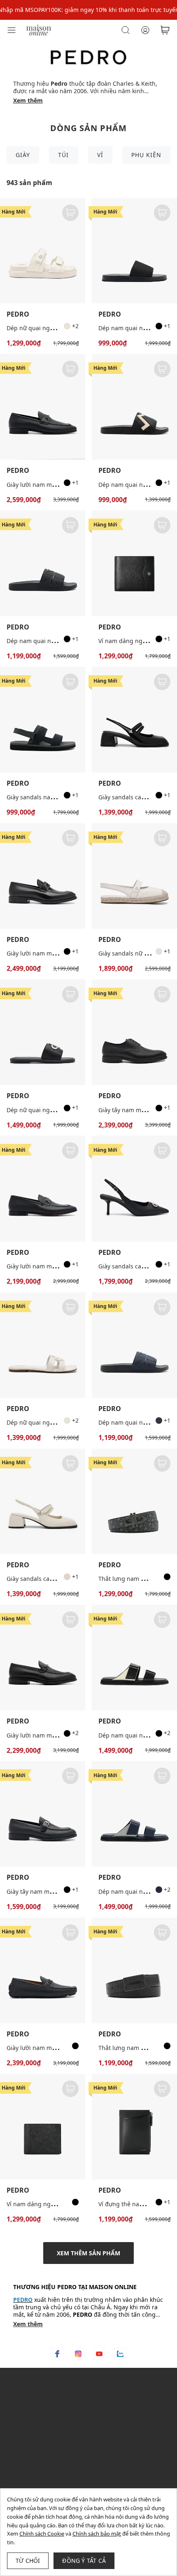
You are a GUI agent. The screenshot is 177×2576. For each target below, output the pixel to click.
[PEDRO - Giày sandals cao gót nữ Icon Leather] (134, 1188)
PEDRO (18, 314)
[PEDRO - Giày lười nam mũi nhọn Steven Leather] (43, 1188)
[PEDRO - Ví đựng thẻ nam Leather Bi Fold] (134, 2127)
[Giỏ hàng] (165, 30)
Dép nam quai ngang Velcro (137, 1735)
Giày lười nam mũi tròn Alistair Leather (60, 485)
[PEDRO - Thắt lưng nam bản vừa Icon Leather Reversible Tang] (134, 1501)
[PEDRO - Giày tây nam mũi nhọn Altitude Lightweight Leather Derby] (134, 1032)
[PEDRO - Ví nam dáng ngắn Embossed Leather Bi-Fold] (43, 2127)
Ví (100, 155)
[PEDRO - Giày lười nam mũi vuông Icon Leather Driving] (43, 1970)
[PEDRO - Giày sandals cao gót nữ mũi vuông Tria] (134, 720)
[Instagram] (78, 2354)
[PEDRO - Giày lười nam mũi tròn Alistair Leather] (43, 407)
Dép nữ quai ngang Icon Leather (52, 1422)
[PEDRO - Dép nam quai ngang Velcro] (134, 1658)
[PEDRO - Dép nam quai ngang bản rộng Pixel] (43, 563)
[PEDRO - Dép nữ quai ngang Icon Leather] (43, 1345)
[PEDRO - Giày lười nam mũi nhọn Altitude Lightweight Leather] (43, 1658)
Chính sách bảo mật (97, 2534)
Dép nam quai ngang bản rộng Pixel (57, 641)
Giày (23, 155)
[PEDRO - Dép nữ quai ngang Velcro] (43, 251)
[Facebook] (57, 2354)
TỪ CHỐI (28, 2561)
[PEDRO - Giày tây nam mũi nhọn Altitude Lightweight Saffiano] (43, 1814)
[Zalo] (120, 2354)
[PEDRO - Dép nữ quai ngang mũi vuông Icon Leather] (43, 1032)
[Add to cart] (70, 213)
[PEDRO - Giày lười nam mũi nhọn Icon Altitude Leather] (43, 876)
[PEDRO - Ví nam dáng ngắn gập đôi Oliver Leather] (134, 563)
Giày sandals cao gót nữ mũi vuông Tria (61, 1579)
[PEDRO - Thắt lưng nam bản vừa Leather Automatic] (134, 1970)
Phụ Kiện (146, 155)
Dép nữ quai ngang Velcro (43, 328)
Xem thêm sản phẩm (88, 2253)
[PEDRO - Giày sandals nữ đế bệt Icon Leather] (134, 876)
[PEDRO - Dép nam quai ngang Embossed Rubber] (134, 407)
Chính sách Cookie (42, 2534)
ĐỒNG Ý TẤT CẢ (84, 2561)
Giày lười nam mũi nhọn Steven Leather (61, 1266)
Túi (63, 155)
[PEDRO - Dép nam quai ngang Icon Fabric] (134, 251)
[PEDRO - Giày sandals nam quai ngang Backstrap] (43, 720)
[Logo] (39, 29)
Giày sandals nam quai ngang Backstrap (62, 797)
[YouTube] (99, 2354)
